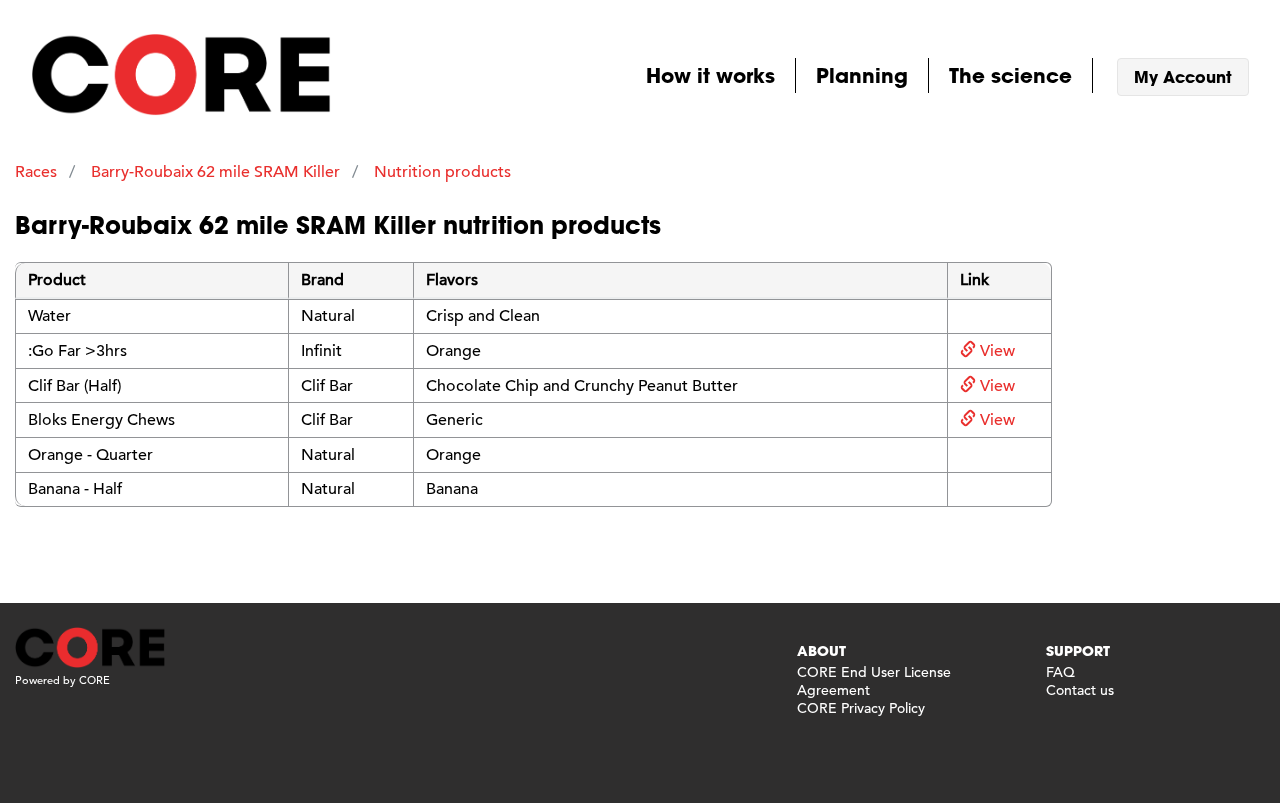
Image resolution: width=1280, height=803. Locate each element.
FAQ (1060, 672)
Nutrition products (442, 172)
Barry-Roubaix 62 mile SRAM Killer (215, 172)
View (995, 351)
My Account (1183, 76)
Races (36, 172)
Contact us (1080, 690)
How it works (710, 75)
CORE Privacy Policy (861, 708)
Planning (862, 75)
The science (1010, 75)
